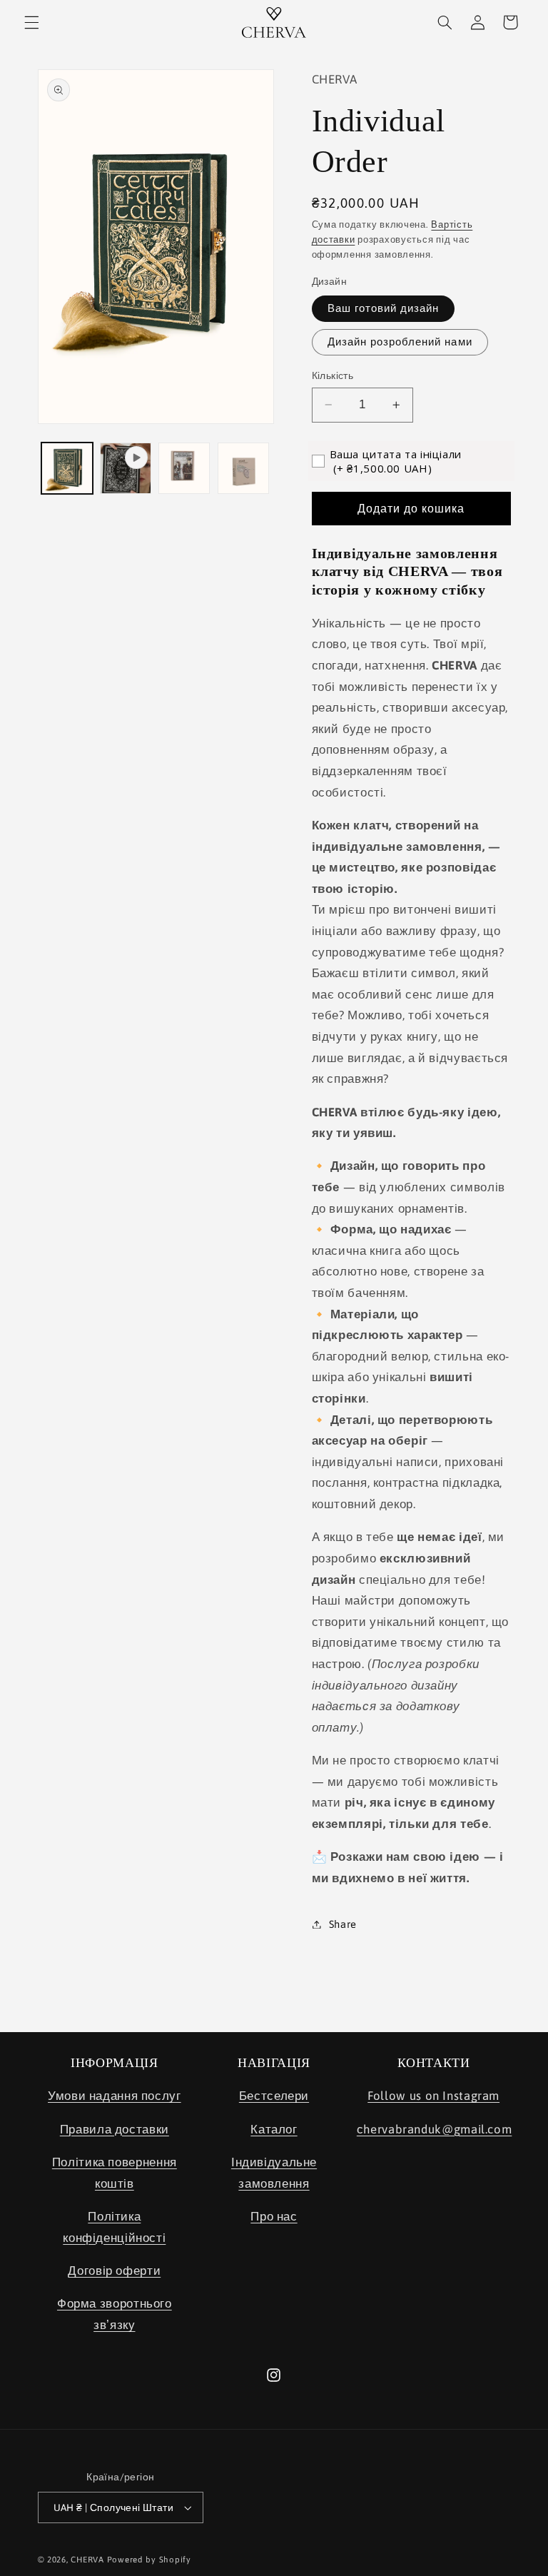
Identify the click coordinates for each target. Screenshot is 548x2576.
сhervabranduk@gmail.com (435, 2129)
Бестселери (274, 2096)
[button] (31, 22)
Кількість (333, 375)
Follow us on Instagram (433, 2096)
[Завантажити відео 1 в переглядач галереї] (126, 468)
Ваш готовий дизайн (384, 308)
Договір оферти (114, 2271)
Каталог (274, 2129)
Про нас (274, 2216)
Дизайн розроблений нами (400, 342)
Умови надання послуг (115, 2096)
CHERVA (87, 2559)
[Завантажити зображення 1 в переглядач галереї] (67, 468)
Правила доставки (115, 2129)
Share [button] (343, 1924)
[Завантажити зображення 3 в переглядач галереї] (243, 468)
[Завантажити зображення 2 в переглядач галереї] (184, 468)
